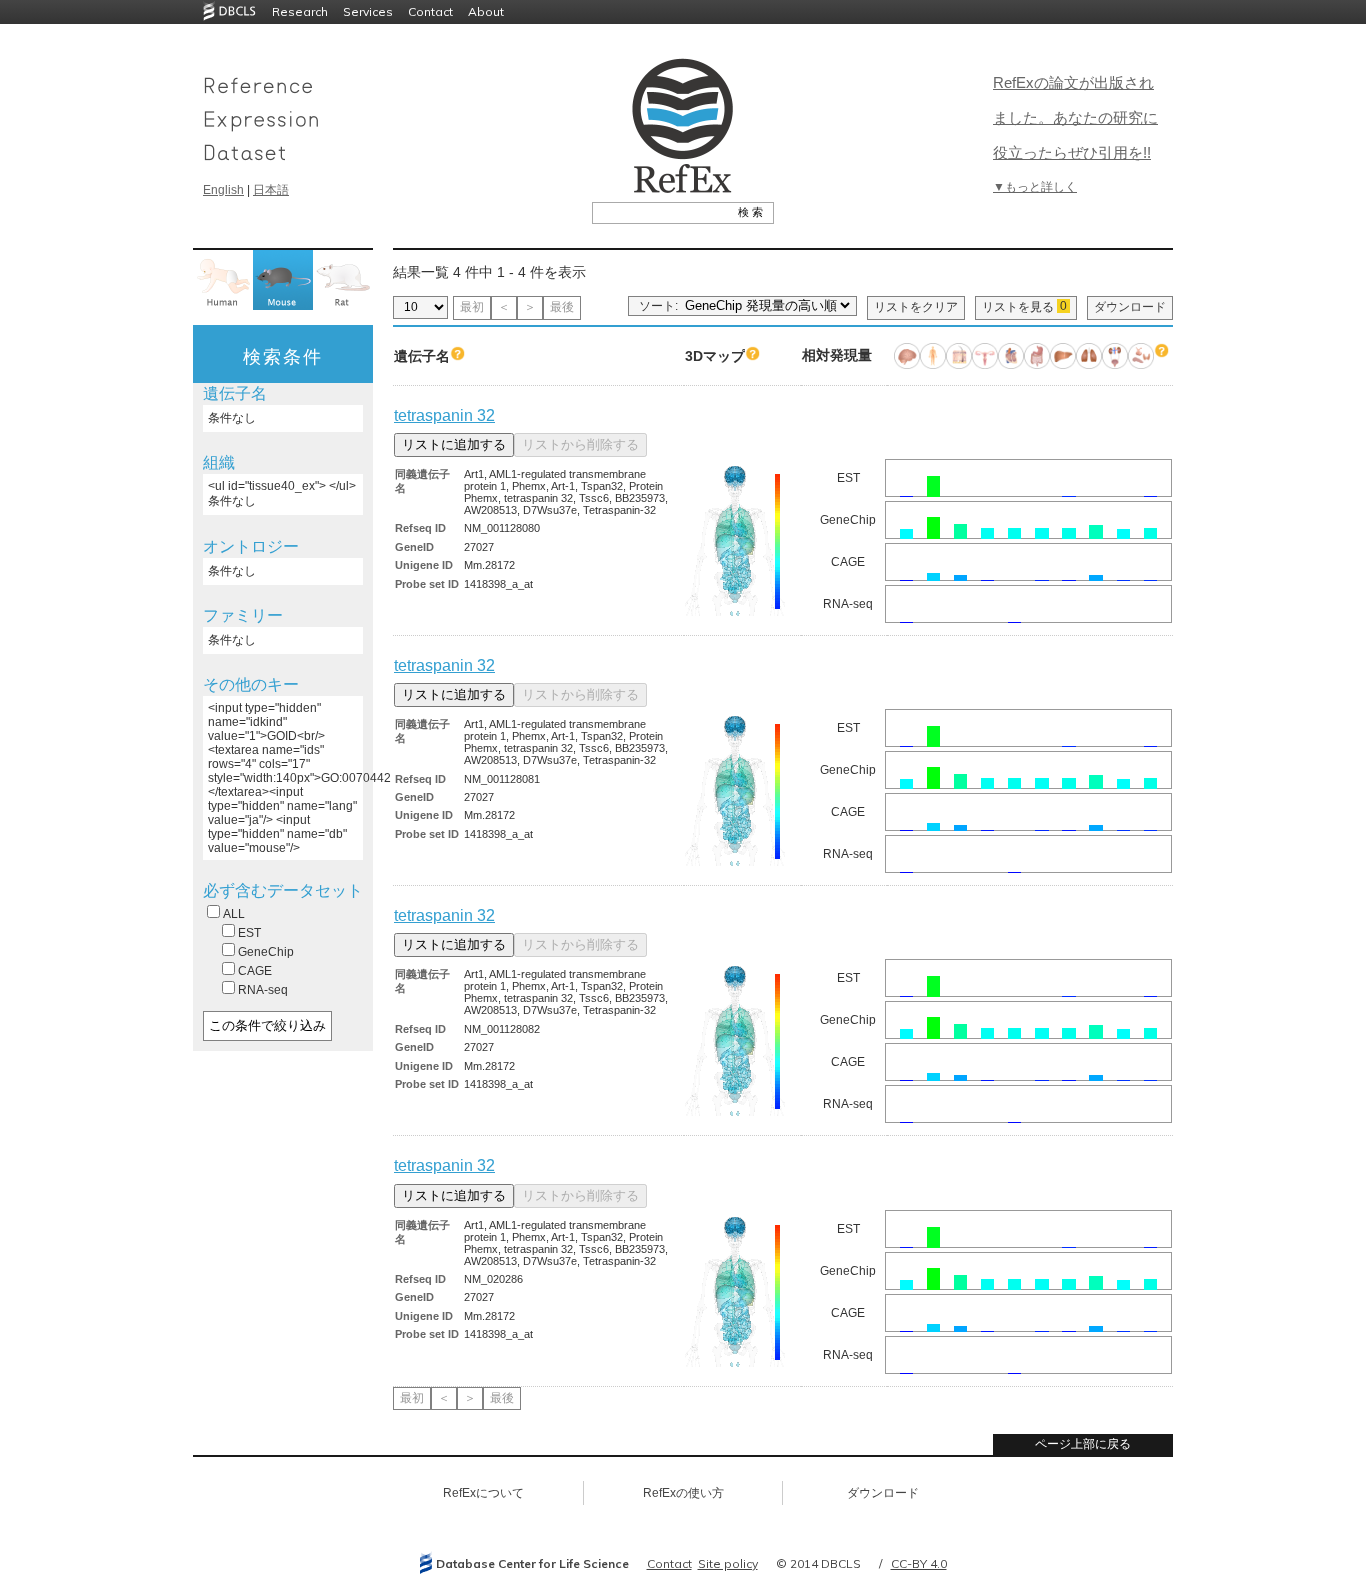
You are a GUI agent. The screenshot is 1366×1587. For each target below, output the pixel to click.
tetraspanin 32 (444, 415)
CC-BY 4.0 (919, 1563)
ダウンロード (1130, 307)
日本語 (271, 190)
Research (300, 11)
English (223, 190)
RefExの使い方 (683, 1493)
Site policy (728, 1563)
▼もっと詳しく (1035, 187)
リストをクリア (916, 307)
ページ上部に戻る (1083, 1444)
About (486, 11)
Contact (430, 11)
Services (368, 11)
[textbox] (660, 212)
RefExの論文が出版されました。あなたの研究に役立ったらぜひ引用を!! (1075, 117)
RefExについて (483, 1493)
